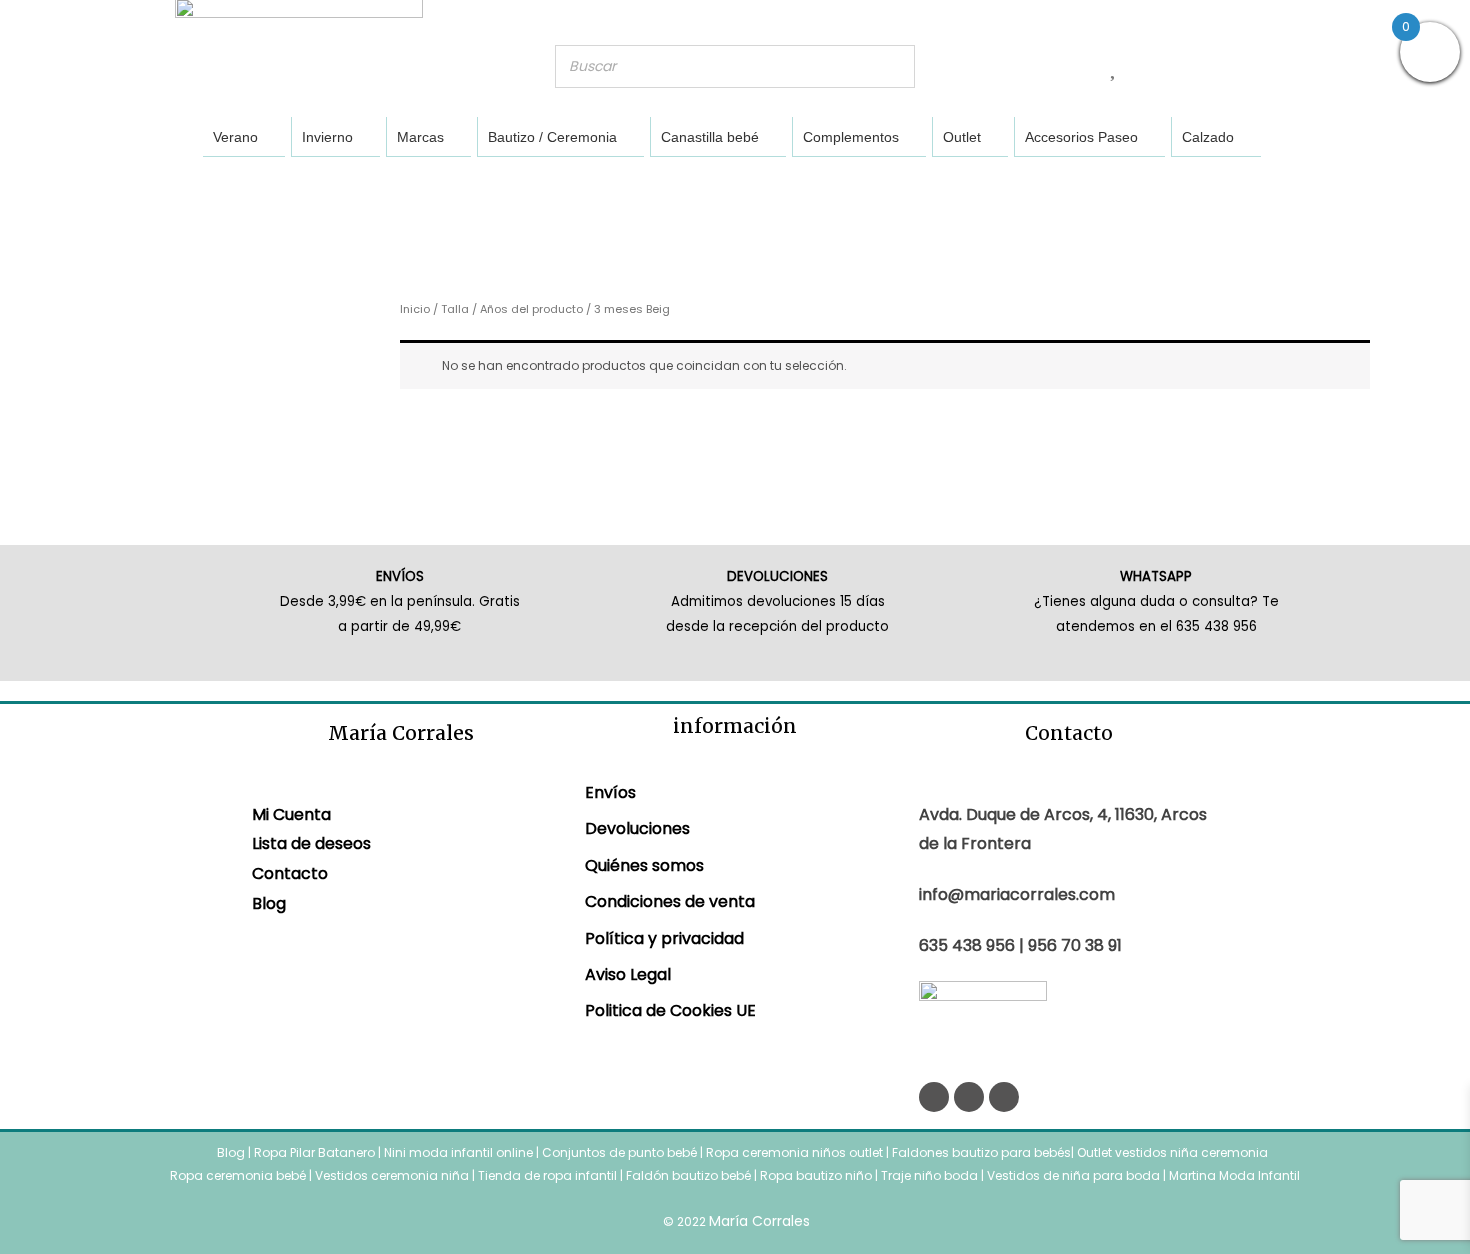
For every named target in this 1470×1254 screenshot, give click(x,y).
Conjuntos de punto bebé (619, 1152)
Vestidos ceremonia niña (392, 1175)
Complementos (851, 137)
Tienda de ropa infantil (547, 1175)
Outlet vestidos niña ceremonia (1172, 1152)
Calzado (1208, 137)
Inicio (415, 309)
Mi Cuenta (291, 814)
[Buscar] (894, 66)
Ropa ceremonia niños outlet (794, 1152)
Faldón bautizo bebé (688, 1175)
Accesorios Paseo (1081, 137)
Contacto (290, 873)
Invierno (327, 137)
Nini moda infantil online (460, 1152)
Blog (269, 903)
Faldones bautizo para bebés (981, 1152)
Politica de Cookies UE (670, 1010)
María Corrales (759, 1221)
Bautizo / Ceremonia (552, 137)
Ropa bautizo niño (816, 1175)
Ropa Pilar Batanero (314, 1152)
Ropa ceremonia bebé (238, 1175)
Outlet (962, 137)
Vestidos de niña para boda (1073, 1175)
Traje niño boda (929, 1175)
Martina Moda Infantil (1234, 1175)
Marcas (420, 137)
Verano (235, 137)
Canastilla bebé (710, 137)
